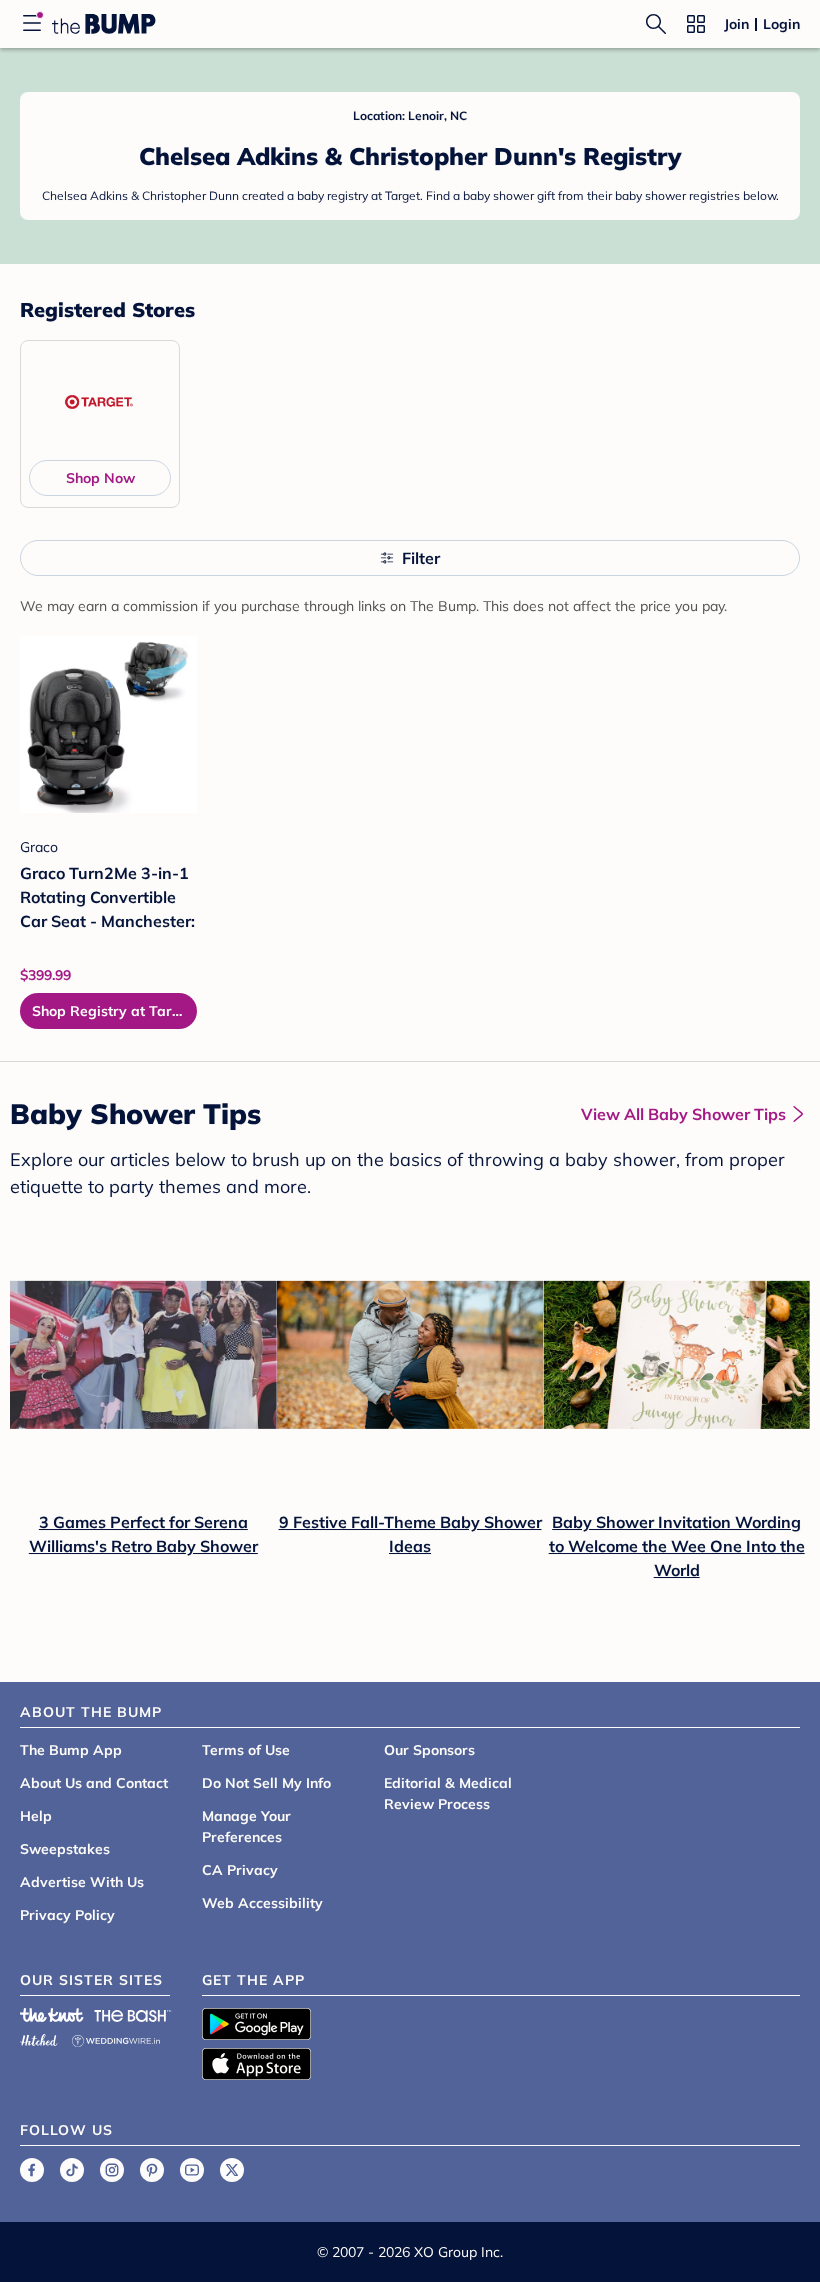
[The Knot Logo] (52, 2015)
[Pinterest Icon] (152, 2170)
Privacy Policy (67, 1915)
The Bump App (71, 1750)
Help (36, 1816)
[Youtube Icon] (192, 2170)
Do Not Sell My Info (266, 1783)
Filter (421, 558)
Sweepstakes (65, 1849)
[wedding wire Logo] (116, 2037)
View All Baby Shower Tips (683, 1114)
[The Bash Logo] (133, 2015)
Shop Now (100, 478)
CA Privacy (240, 1870)
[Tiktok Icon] (72, 2170)
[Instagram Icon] (112, 2170)
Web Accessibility (262, 1903)
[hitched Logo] (39, 2037)
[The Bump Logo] (104, 24)
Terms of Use (246, 1750)
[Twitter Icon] (232, 2170)
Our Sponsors (429, 1750)
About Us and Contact (94, 1783)
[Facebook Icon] (32, 2170)
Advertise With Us (82, 1882)
